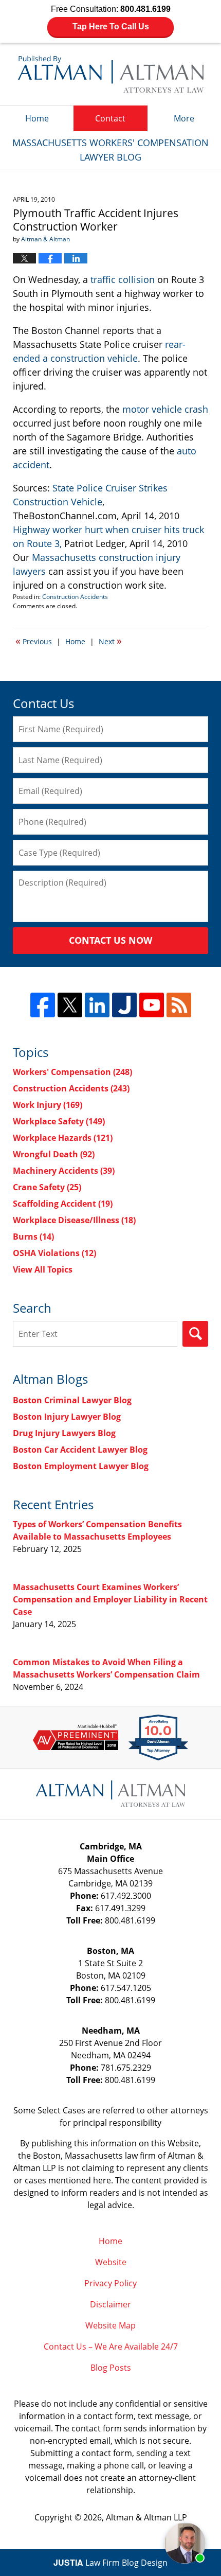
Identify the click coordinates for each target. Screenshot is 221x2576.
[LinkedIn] (97, 1005)
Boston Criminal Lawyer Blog (72, 1400)
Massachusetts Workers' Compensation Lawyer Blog (111, 74)
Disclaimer (110, 2304)
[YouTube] (152, 1005)
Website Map (110, 2325)
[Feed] (179, 1005)
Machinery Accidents (64, 1171)
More (184, 118)
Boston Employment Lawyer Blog (81, 1466)
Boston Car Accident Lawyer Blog (80, 1450)
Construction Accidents (75, 597)
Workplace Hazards (63, 1138)
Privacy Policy (110, 2283)
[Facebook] (43, 1005)
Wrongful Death (54, 1154)
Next (110, 641)
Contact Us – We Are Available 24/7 (111, 2346)
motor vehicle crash (165, 409)
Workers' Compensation (72, 1072)
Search (195, 1334)
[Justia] (124, 1005)
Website (111, 2262)
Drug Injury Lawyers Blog (64, 1433)
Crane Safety (47, 1187)
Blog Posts (111, 2368)
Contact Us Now (110, 940)
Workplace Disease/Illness (74, 1220)
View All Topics (43, 1269)
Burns (33, 1237)
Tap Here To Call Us (111, 27)
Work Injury (48, 1105)
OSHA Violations (54, 1253)
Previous (34, 641)
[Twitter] (70, 1005)
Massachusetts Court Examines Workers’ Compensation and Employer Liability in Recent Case (110, 1599)
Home (37, 118)
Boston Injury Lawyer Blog (67, 1417)
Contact (110, 118)
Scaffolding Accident (63, 1204)
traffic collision (123, 279)
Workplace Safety (59, 1121)
